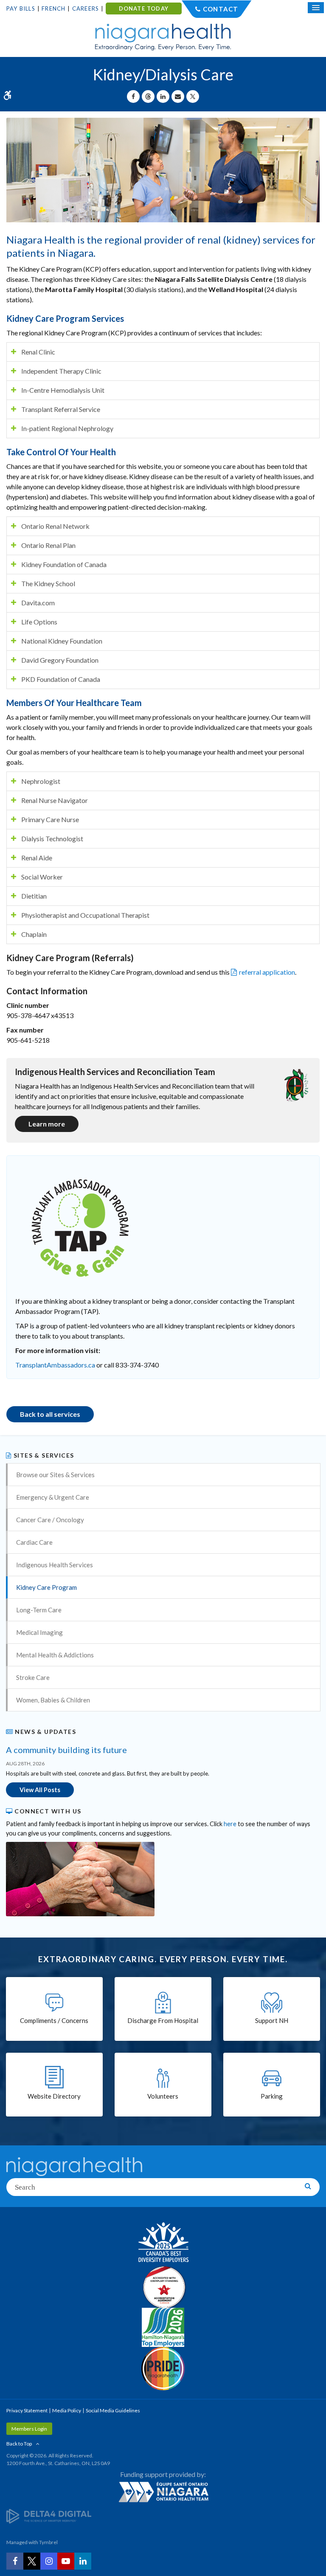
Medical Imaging (39, 1632)
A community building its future (66, 1750)
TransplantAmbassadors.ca (55, 1365)
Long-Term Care (39, 1610)
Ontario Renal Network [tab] (55, 526)
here (230, 1824)
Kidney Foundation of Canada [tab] (64, 564)
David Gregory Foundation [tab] (60, 660)
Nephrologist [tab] (41, 781)
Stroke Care (33, 1677)
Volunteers (163, 2096)
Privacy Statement (27, 2410)
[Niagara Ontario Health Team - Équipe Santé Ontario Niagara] (163, 2492)
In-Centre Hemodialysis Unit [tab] (63, 390)
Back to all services (50, 1414)
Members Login (29, 2429)
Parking (272, 2096)
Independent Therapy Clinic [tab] (61, 371)
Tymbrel (48, 2542)
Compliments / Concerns (54, 2020)
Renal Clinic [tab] (38, 352)
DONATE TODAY (144, 9)
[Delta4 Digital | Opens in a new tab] (49, 2516)
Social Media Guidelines (113, 2410)
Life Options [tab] (39, 622)
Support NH (272, 2020)
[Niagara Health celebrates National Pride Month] (163, 2369)
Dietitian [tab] (34, 896)
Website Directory (54, 2096)
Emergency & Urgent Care (53, 1497)
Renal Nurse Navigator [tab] (55, 800)
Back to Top (19, 2444)
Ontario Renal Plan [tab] (48, 545)
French (53, 9)
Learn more (47, 1124)
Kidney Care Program (46, 1587)
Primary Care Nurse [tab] (50, 819)
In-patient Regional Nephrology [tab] (67, 428)
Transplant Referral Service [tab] (61, 409)
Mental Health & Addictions (55, 1655)
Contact (221, 9)
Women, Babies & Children (53, 1700)
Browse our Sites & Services (55, 1475)
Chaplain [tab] (34, 934)
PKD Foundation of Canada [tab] (61, 679)
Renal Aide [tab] (37, 858)
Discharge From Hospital (163, 2020)
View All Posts (40, 1790)
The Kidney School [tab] (48, 583)
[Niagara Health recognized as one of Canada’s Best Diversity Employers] (163, 2243)
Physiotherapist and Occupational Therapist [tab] (85, 915)
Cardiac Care (34, 1542)
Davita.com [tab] (38, 603)
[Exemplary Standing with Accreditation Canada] (163, 2287)
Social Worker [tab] (42, 877)
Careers (86, 9)
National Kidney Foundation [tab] (62, 641)
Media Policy (67, 2410)
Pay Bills (21, 9)
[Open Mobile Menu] (316, 8)
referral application (267, 972)
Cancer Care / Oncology (50, 1520)
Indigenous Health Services (55, 1565)
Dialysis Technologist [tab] (52, 838)
